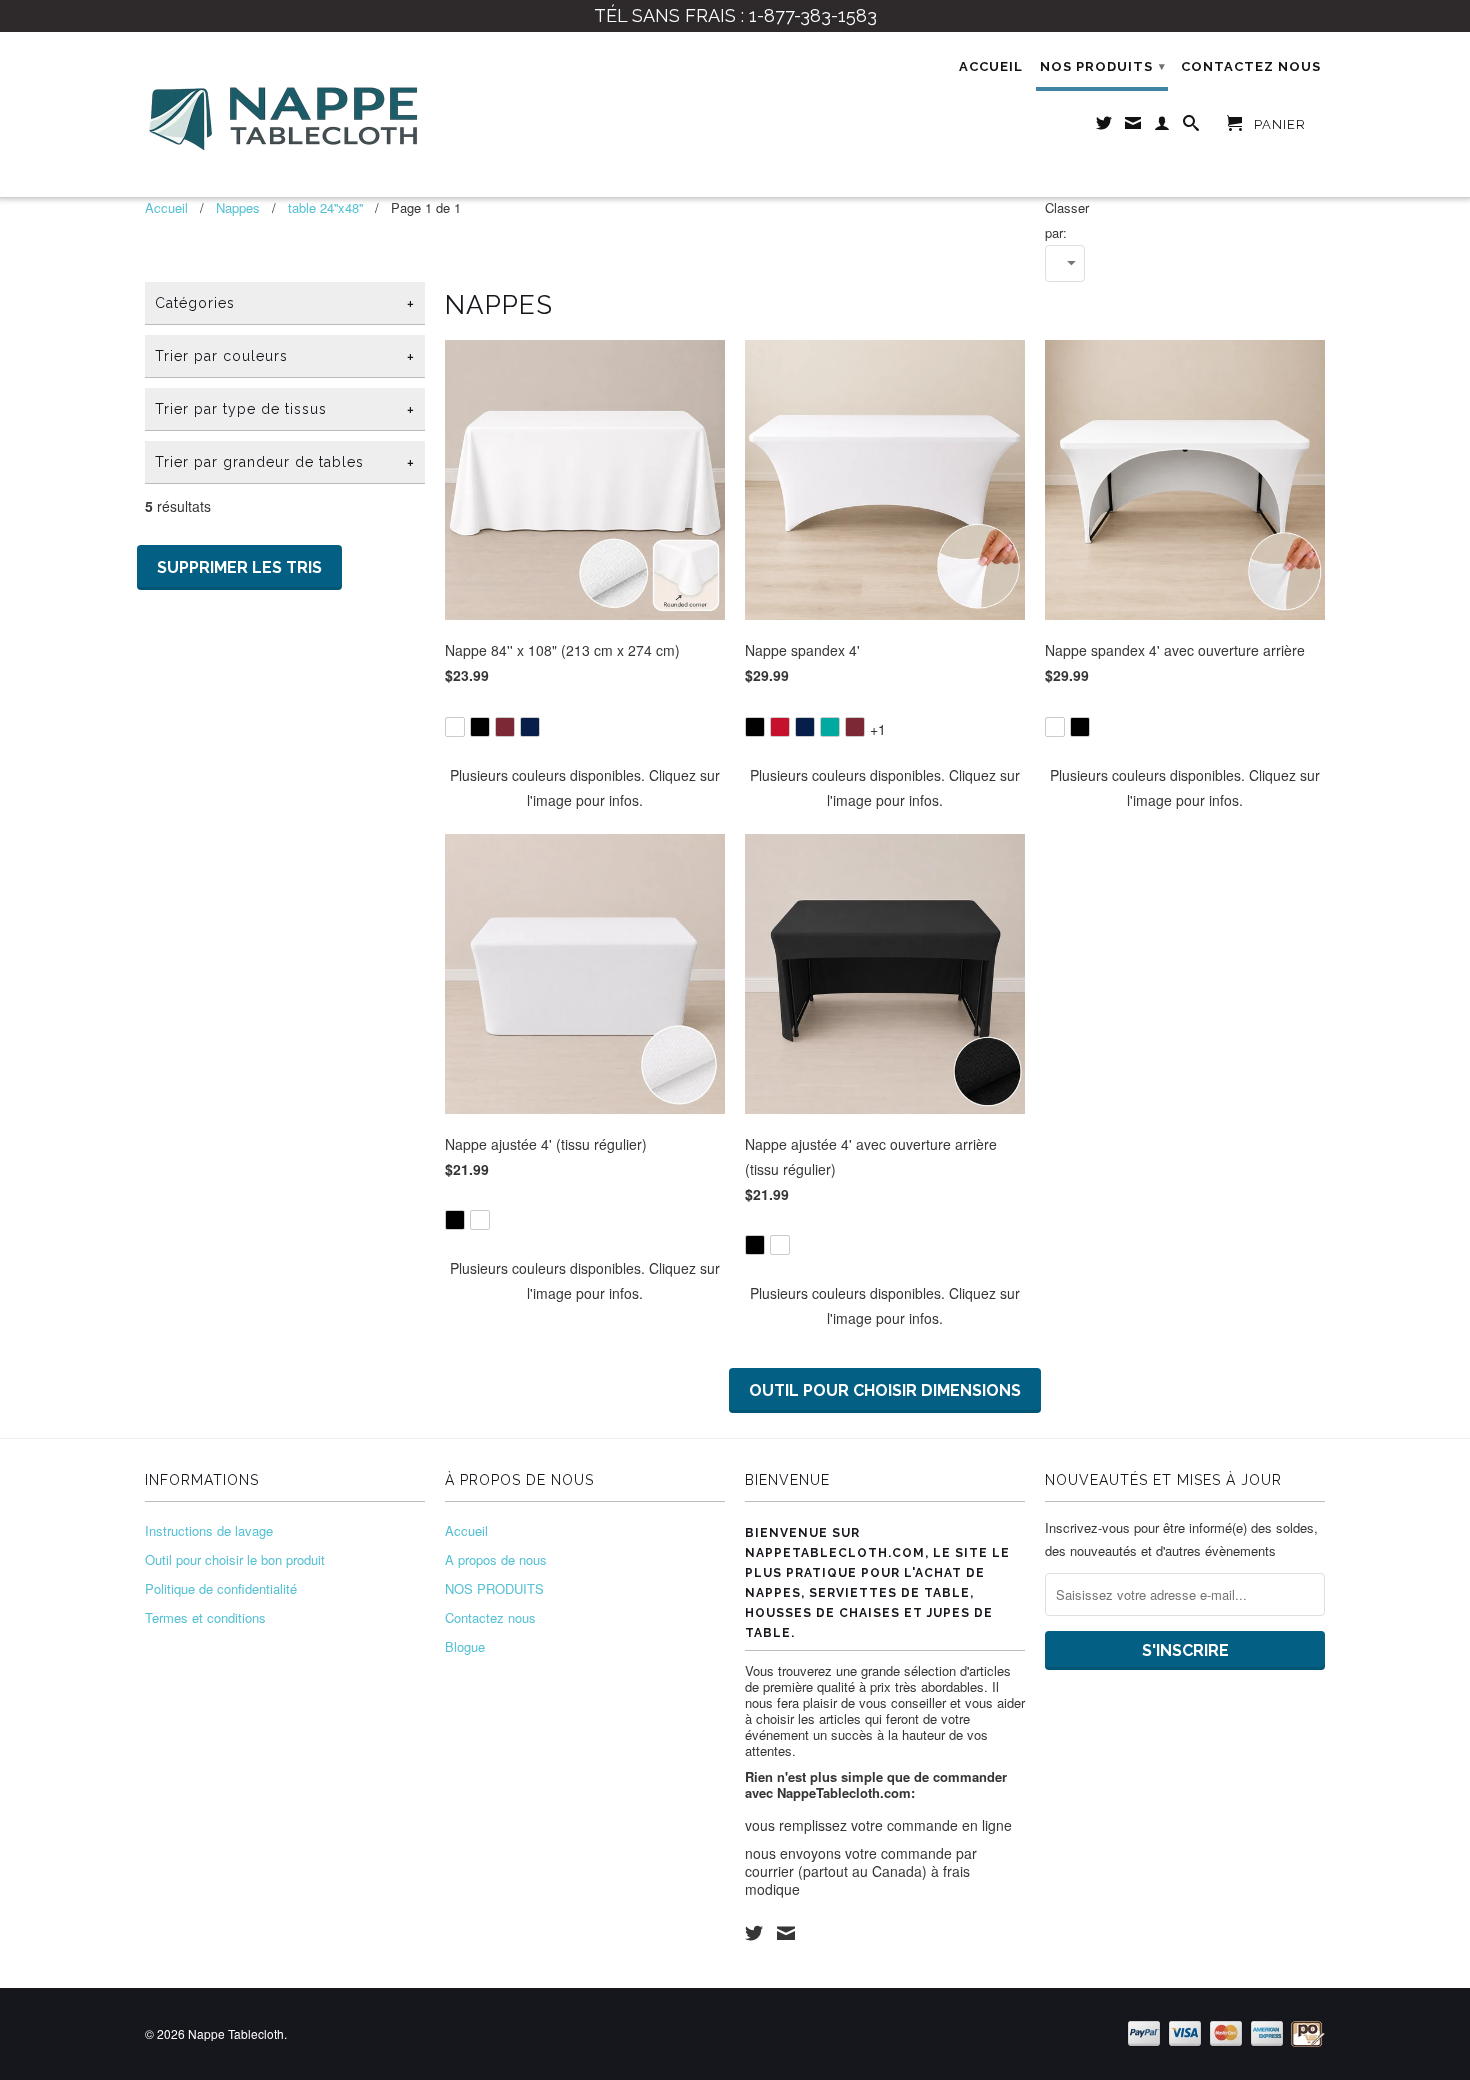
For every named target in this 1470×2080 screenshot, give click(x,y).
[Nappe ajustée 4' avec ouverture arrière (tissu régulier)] (885, 1231)
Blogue (465, 1646)
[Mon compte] (1162, 127)
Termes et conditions (205, 1617)
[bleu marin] (530, 727)
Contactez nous (1251, 66)
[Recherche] (1191, 127)
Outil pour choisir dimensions (885, 1390)
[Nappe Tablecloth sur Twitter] (1104, 127)
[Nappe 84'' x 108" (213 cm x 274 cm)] (585, 713)
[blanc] (455, 727)
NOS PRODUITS (1103, 66)
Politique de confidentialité (221, 1588)
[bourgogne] (505, 727)
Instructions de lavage (209, 1530)
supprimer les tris (239, 567)
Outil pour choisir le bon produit (235, 1559)
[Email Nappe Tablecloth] (1133, 127)
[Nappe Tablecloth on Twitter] (754, 1933)
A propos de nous (496, 1559)
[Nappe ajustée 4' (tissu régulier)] (585, 1206)
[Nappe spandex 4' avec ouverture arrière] (1185, 713)
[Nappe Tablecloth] (285, 114)
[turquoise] (830, 727)
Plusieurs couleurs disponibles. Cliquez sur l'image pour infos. (585, 787)
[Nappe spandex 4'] (885, 713)
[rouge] (780, 727)
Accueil (991, 66)
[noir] (480, 727)
